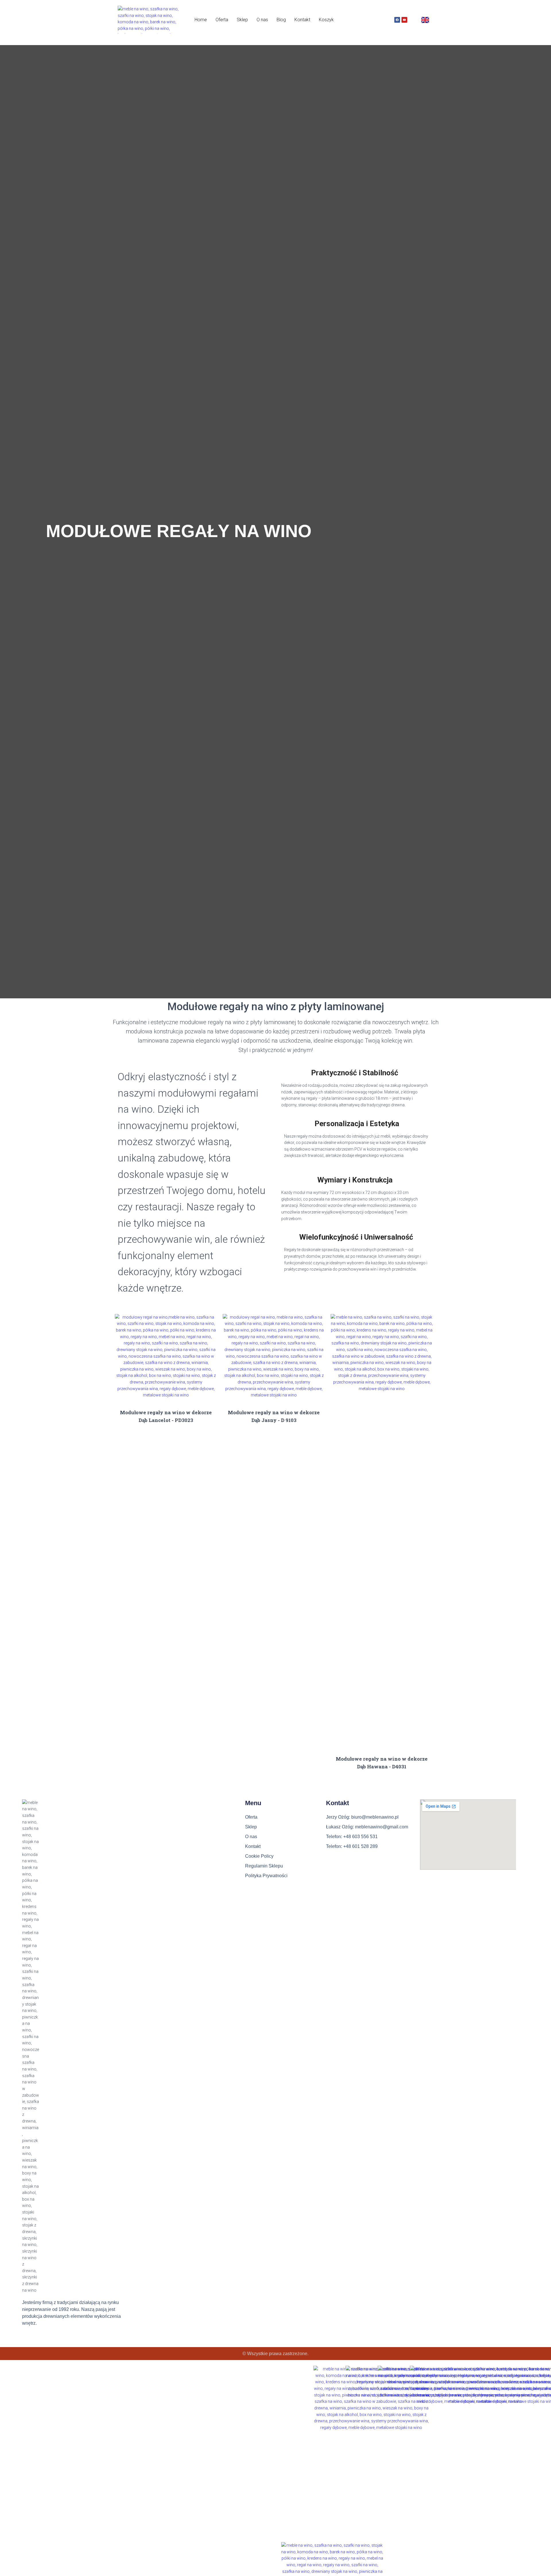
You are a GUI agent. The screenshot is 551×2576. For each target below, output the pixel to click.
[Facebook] (397, 20)
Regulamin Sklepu (264, 1866)
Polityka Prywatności (266, 1876)
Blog (281, 20)
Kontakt (302, 20)
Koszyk (326, 20)
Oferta (222, 20)
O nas (262, 20)
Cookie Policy (259, 1856)
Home (201, 20)
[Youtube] (404, 20)
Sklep (242, 20)
